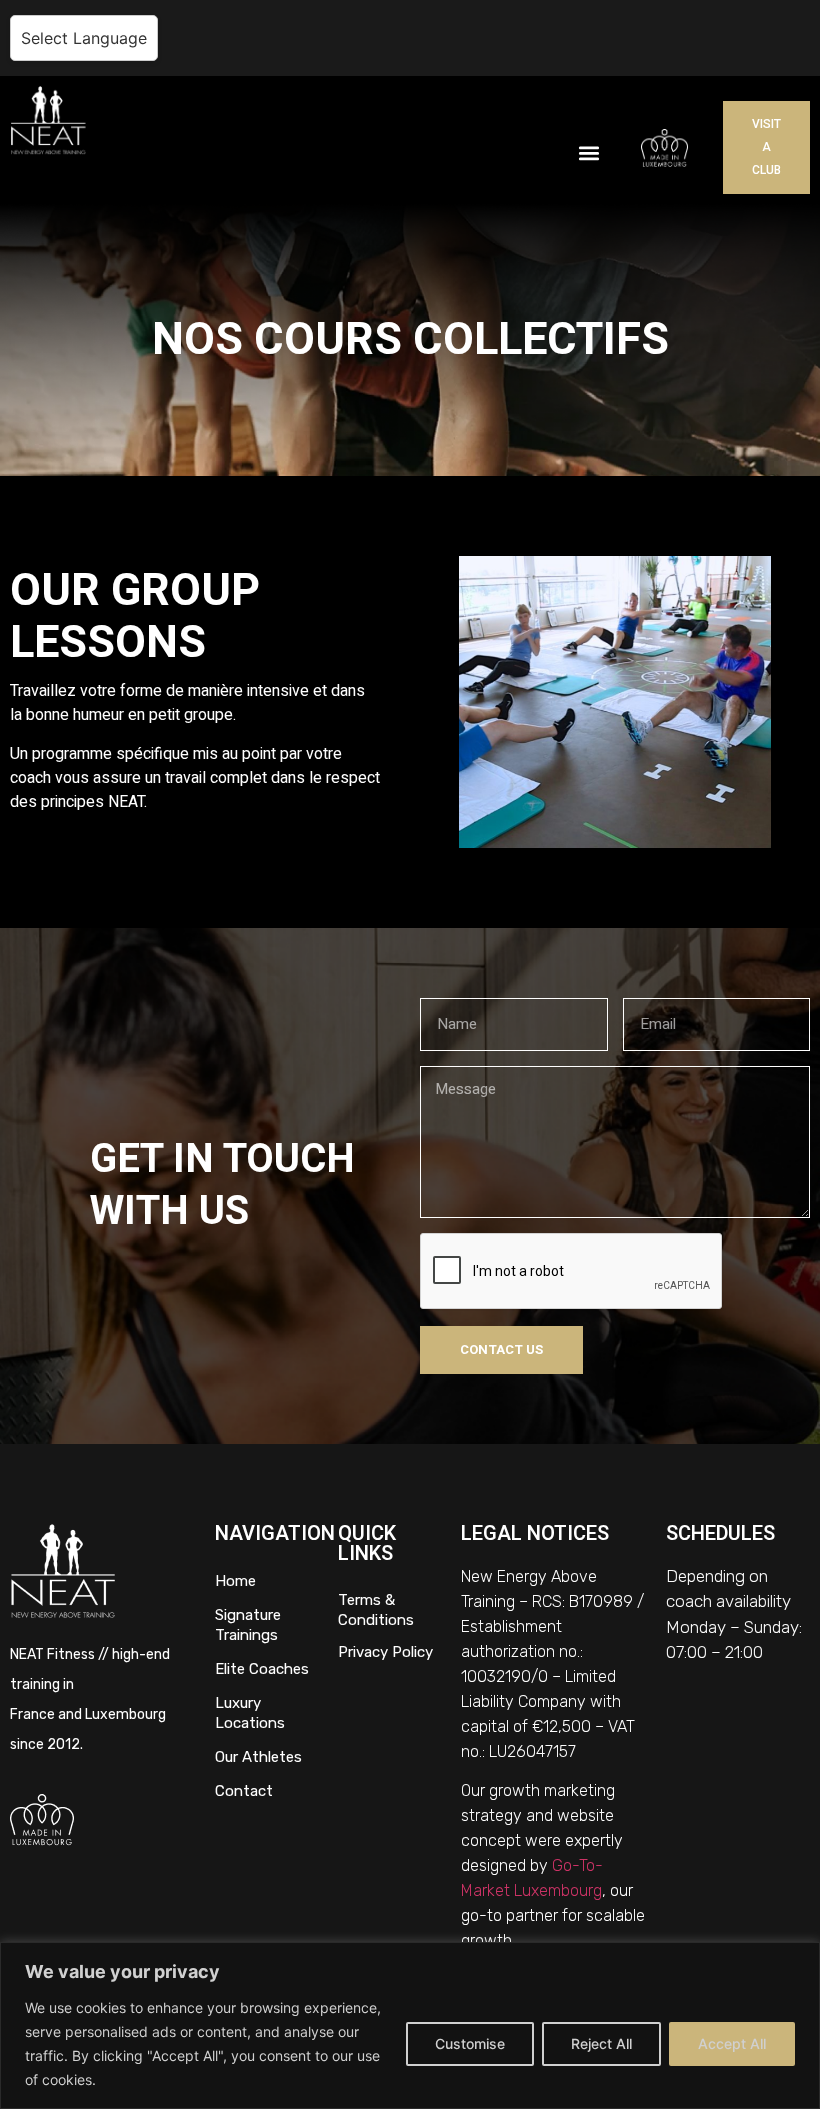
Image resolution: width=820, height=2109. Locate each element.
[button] (588, 152)
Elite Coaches (262, 1669)
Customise (470, 2043)
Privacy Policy (385, 1652)
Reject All (601, 2043)
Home (235, 1581)
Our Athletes (258, 1757)
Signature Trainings (248, 1625)
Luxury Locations (250, 1713)
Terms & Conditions (376, 1610)
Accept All (732, 2043)
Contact (244, 1791)
